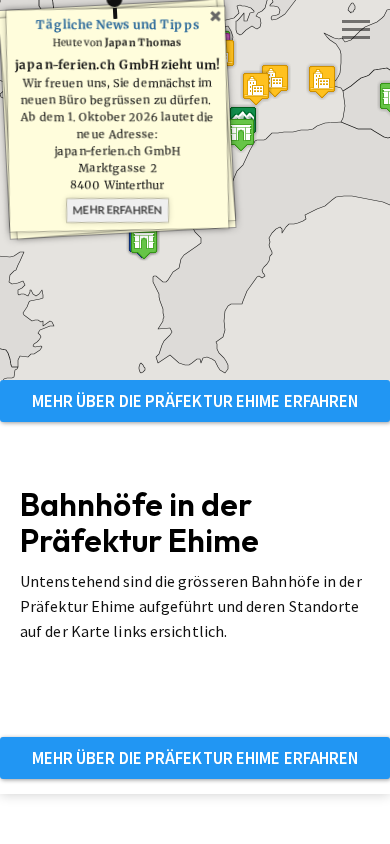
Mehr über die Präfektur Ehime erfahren (195, 401)
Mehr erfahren (117, 209)
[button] (241, 134)
